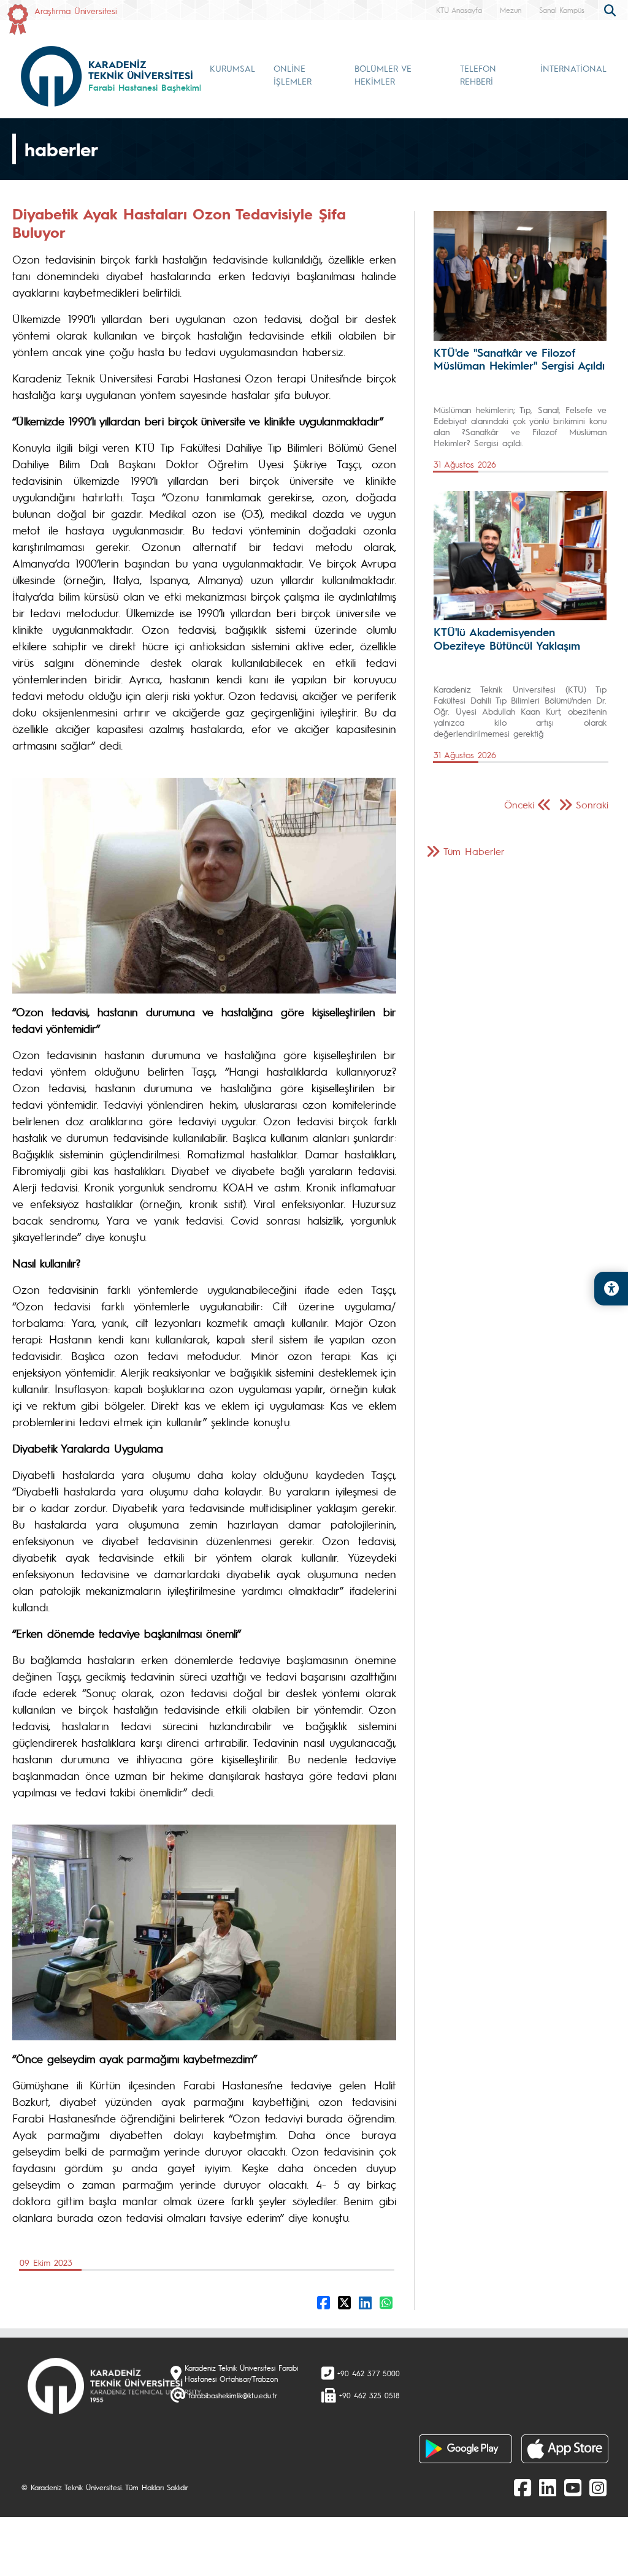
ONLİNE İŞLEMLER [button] (293, 74)
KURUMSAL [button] (232, 68)
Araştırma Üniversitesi (76, 10)
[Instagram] (598, 2487)
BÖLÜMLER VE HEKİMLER (383, 74)
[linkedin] (548, 2487)
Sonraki (592, 804)
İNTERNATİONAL (573, 68)
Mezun (511, 10)
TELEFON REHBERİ (478, 74)
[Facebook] (523, 2487)
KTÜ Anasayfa (459, 10)
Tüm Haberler (474, 851)
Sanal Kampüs (562, 10)
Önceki (519, 804)
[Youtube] (573, 2487)
